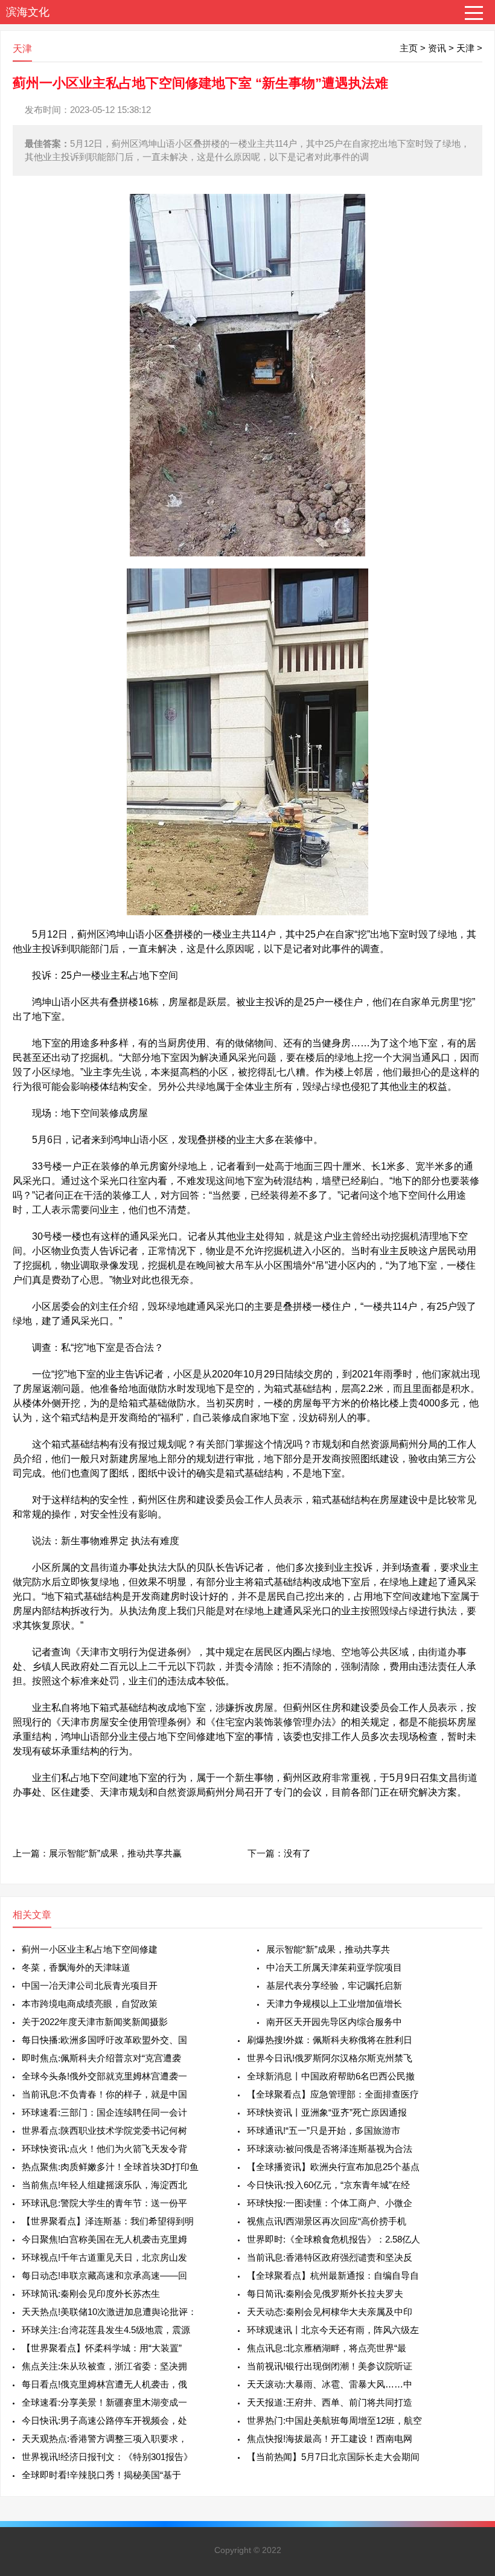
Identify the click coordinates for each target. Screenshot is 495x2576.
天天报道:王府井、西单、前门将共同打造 (330, 2402)
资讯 (437, 48)
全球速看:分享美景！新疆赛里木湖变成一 (104, 2402)
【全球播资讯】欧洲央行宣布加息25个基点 (333, 2167)
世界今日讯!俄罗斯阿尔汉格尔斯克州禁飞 (330, 2058)
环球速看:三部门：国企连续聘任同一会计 (104, 2112)
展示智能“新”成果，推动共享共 (328, 1949)
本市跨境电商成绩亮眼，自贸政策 (90, 2004)
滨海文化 (28, 12)
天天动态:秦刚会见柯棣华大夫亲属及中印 (330, 2312)
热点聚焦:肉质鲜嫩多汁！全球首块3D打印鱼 (110, 2167)
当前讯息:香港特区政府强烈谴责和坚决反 (330, 2257)
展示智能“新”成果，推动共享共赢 (115, 1853)
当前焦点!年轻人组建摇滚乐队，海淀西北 (104, 2185)
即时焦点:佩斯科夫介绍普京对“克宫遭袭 (101, 2058)
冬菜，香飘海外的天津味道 (76, 1967)
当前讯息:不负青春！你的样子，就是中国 (104, 2094)
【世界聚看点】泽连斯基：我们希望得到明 (108, 2221)
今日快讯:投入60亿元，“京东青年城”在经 (328, 2185)
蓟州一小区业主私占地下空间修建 (90, 1949)
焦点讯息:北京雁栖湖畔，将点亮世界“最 (327, 2348)
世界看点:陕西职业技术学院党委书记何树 (104, 2130)
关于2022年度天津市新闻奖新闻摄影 (95, 2022)
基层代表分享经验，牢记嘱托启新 (334, 1985)
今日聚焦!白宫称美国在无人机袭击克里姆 (104, 2239)
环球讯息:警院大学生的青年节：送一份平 (104, 2203)
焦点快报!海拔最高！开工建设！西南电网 (330, 2439)
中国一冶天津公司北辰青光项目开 (90, 1985)
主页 (409, 48)
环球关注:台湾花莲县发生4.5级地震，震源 (106, 2330)
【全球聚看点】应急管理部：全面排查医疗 (333, 2094)
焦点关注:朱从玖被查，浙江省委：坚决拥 (104, 2366)
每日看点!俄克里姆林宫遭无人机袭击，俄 (104, 2384)
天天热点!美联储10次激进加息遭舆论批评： (109, 2312)
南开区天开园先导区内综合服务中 (334, 2022)
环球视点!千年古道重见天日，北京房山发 (104, 2257)
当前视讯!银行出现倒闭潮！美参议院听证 (330, 2366)
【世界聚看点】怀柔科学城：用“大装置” (102, 2348)
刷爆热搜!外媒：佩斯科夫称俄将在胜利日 (330, 2040)
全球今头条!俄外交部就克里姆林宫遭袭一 (104, 2076)
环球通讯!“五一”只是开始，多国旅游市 (324, 2130)
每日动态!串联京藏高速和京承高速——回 (104, 2275)
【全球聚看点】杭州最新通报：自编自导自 (333, 2275)
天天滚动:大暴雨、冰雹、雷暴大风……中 (330, 2384)
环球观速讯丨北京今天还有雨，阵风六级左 (333, 2330)
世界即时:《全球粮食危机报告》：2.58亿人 (334, 2239)
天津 (465, 48)
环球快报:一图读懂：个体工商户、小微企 (330, 2203)
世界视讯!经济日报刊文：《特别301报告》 (107, 2457)
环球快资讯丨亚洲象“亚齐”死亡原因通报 (327, 2112)
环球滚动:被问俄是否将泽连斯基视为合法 (330, 2149)
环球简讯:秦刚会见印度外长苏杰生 (91, 2294)
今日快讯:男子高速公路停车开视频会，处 (104, 2420)
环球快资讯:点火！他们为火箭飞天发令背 (104, 2149)
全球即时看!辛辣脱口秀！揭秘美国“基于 (101, 2475)
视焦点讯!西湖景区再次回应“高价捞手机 (327, 2221)
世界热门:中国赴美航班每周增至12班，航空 (334, 2420)
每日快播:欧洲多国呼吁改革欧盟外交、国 (104, 2040)
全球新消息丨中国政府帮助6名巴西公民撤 (331, 2076)
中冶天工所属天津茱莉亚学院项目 (334, 1967)
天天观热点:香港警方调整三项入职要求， (104, 2439)
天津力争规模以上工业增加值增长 (334, 2004)
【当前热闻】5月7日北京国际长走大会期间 (333, 2457)
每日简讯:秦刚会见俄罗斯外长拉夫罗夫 (325, 2294)
